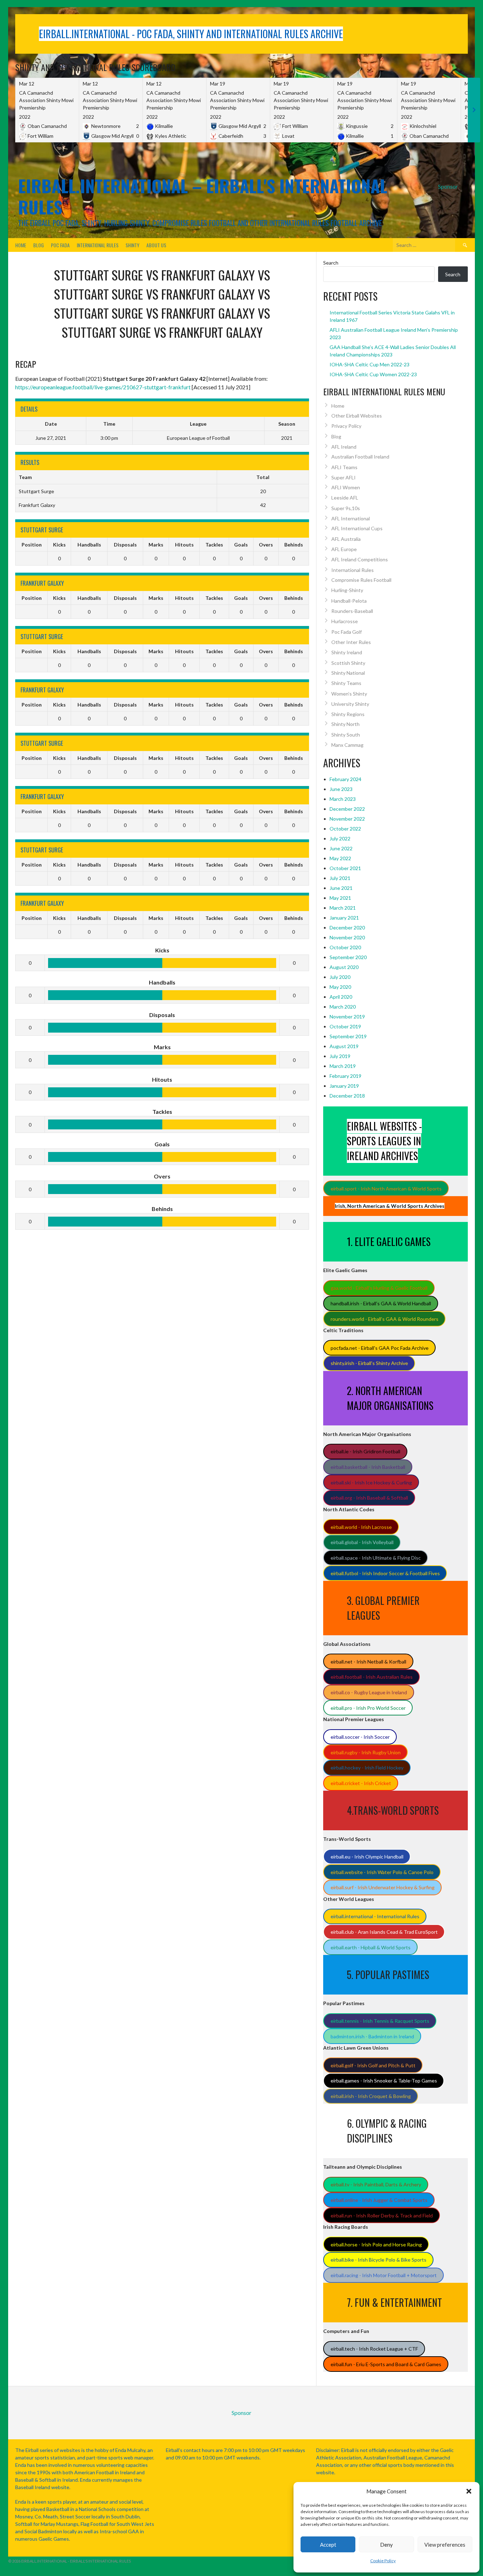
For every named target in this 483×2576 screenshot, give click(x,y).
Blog (39, 245)
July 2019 (340, 1056)
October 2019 (345, 1026)
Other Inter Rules (351, 642)
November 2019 (347, 1017)
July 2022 (340, 838)
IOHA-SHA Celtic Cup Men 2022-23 (369, 364)
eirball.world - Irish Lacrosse (361, 1527)
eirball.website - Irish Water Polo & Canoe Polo (382, 1872)
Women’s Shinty (349, 694)
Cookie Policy (383, 2561)
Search (331, 263)
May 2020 (340, 987)
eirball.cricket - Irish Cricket (361, 1783)
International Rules (98, 245)
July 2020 (340, 977)
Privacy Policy (346, 426)
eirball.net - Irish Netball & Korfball (368, 1662)
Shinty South (346, 735)
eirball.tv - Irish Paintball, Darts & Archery (376, 2184)
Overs (266, 545)
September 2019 (348, 1036)
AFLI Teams (344, 467)
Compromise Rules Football (361, 580)
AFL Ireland (344, 447)
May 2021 (340, 898)
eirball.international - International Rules (375, 1916)
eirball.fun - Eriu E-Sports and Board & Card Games (386, 2364)
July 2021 (340, 878)
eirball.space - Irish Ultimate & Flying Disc (376, 1558)
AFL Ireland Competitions (360, 559)
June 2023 (341, 789)
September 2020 (348, 957)
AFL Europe (344, 549)
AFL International (351, 518)
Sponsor (448, 186)
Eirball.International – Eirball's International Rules (203, 196)
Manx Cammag (347, 745)
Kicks (59, 545)
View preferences (445, 2545)
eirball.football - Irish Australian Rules (372, 1677)
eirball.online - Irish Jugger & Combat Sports (379, 2200)
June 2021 (341, 888)
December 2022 (347, 809)
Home (21, 245)
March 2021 (343, 908)
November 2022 (347, 819)
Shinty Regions (348, 714)
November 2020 (347, 937)
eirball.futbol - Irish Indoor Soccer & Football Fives (385, 1573)
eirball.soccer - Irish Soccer (360, 1737)
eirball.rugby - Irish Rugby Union (366, 1752)
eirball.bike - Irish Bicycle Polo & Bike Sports (379, 2260)
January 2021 (344, 918)
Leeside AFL (345, 498)
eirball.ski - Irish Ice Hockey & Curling (371, 1482)
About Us (156, 245)
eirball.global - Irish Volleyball (362, 1542)
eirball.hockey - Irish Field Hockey (367, 1768)
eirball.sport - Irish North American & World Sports (386, 1189)
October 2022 (345, 829)
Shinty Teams (346, 683)
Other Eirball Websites (357, 416)
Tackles (214, 545)
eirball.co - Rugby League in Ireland (369, 1692)
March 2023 (343, 799)
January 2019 (344, 1086)
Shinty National (348, 673)
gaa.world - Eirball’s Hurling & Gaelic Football (379, 1288)
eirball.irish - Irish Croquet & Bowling (371, 2096)
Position (32, 545)
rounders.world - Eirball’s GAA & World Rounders (385, 1319)
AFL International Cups (357, 528)
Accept (328, 2545)
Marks (156, 545)
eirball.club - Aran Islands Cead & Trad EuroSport (384, 1932)
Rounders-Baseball (352, 611)
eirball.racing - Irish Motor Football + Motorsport (384, 2275)
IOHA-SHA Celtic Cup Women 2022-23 (373, 374)
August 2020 (344, 967)
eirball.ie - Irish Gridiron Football (365, 1451)
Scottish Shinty (348, 663)
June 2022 (341, 848)
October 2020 (345, 947)
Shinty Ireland (347, 652)
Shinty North (345, 724)
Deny (386, 2545)
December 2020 (347, 927)
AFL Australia (346, 539)
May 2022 (340, 858)
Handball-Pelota (349, 601)
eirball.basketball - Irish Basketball (368, 1467)
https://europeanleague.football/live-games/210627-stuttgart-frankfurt (103, 387)
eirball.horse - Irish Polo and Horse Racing (376, 2244)
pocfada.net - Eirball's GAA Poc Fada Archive (380, 1348)
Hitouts (184, 545)
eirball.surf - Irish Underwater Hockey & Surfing (383, 1887)
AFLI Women (346, 487)
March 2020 (343, 1007)
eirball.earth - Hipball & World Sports (371, 1947)
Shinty (132, 245)
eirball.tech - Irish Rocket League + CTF (374, 2349)
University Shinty (350, 704)
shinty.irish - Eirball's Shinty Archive (369, 1363)
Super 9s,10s (346, 508)
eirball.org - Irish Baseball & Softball (369, 1498)
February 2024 (345, 779)
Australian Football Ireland (360, 457)
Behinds (294, 545)
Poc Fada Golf (347, 632)
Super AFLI (344, 477)
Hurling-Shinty (347, 590)
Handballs (89, 545)
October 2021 (345, 868)
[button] (469, 2491)
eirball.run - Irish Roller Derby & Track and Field (382, 2215)
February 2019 (345, 1076)
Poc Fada (60, 245)
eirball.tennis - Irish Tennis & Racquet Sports (380, 2021)
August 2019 (344, 1046)
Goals (241, 545)
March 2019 (343, 1066)
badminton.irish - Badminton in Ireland (372, 2036)
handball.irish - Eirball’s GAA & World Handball (381, 1303)
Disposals (125, 545)
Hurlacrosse (345, 621)
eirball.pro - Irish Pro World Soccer (368, 1708)
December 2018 (347, 1096)
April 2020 (341, 997)
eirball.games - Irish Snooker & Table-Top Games (384, 2081)
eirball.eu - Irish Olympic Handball (367, 1857)
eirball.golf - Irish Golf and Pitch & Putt (373, 2065)
